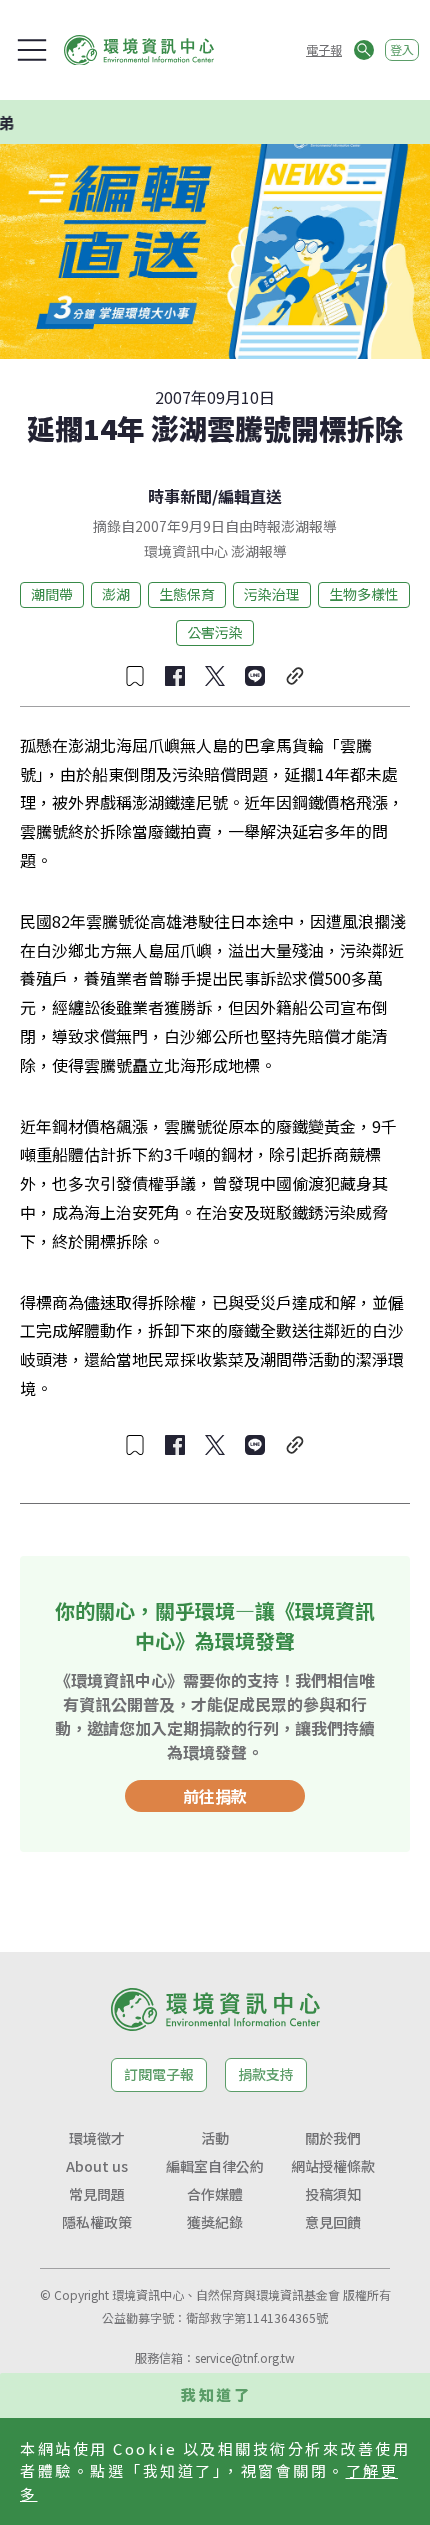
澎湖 (116, 594)
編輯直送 (250, 496)
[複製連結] (295, 676)
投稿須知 (333, 2194)
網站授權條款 (333, 2166)
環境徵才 (97, 2138)
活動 (215, 2138)
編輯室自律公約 (215, 2166)
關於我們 (333, 2138)
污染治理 (272, 594)
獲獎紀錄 (215, 2222)
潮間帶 (52, 594)
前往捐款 (215, 1796)
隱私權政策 (97, 2222)
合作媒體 (215, 2194)
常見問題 (97, 2194)
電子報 (324, 49)
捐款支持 (266, 2074)
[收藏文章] (135, 676)
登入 (402, 49)
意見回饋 (333, 2222)
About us (97, 2166)
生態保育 (187, 594)
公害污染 (215, 632)
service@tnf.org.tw (245, 2357)
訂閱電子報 (159, 2074)
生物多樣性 (364, 594)
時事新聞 (180, 496)
